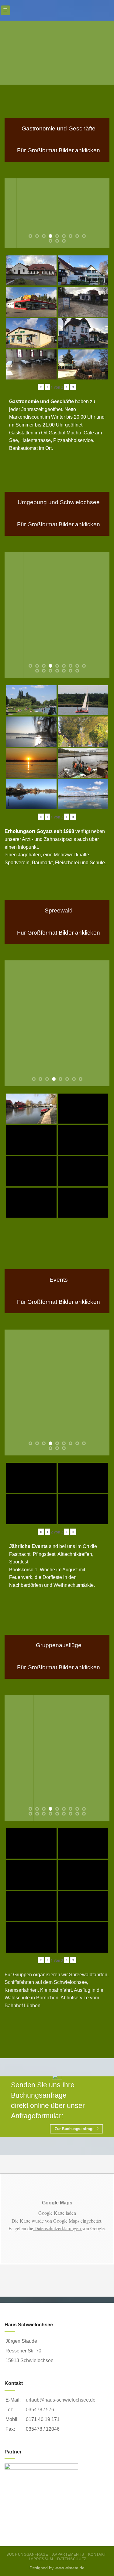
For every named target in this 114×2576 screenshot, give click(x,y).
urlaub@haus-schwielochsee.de (61, 2400)
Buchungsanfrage (27, 2554)
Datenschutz (72, 2559)
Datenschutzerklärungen (58, 2228)
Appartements (68, 2554)
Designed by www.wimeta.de (57, 2568)
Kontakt (97, 2554)
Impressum (41, 2559)
